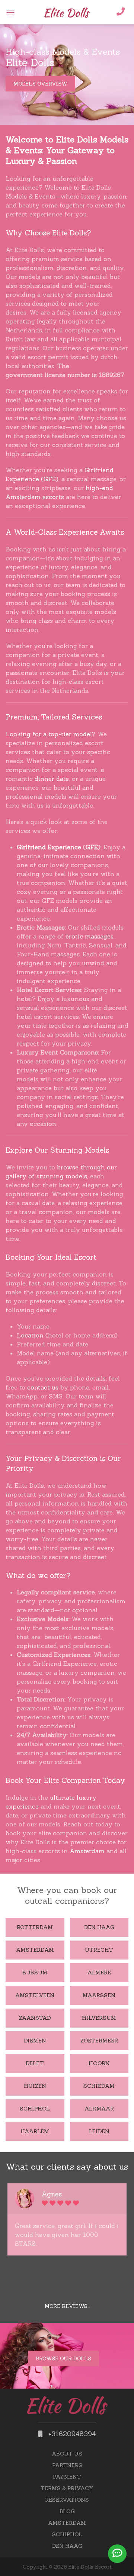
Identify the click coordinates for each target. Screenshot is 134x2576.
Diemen (35, 2041)
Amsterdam (87, 1851)
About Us (67, 2454)
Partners (67, 2465)
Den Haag (99, 1927)
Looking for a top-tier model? (51, 734)
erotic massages (90, 936)
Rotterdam (35, 1927)
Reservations (67, 2500)
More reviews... (67, 2306)
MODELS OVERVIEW (40, 84)
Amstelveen (35, 1995)
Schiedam (99, 2086)
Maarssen (99, 1995)
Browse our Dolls (63, 2358)
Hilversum (99, 2018)
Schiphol (35, 2109)
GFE (92, 847)
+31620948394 (71, 2434)
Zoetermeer (99, 2041)
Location (30, 1335)
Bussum (35, 1973)
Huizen (35, 2086)
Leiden (99, 2131)
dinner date (52, 779)
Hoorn (99, 2063)
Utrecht (99, 1950)
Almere (99, 1973)
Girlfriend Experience (49, 847)
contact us (43, 1387)
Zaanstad (35, 2018)
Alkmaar (99, 2109)
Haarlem (35, 2131)
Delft (35, 2063)
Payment (67, 2477)
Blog (67, 2511)
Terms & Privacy (67, 2488)
